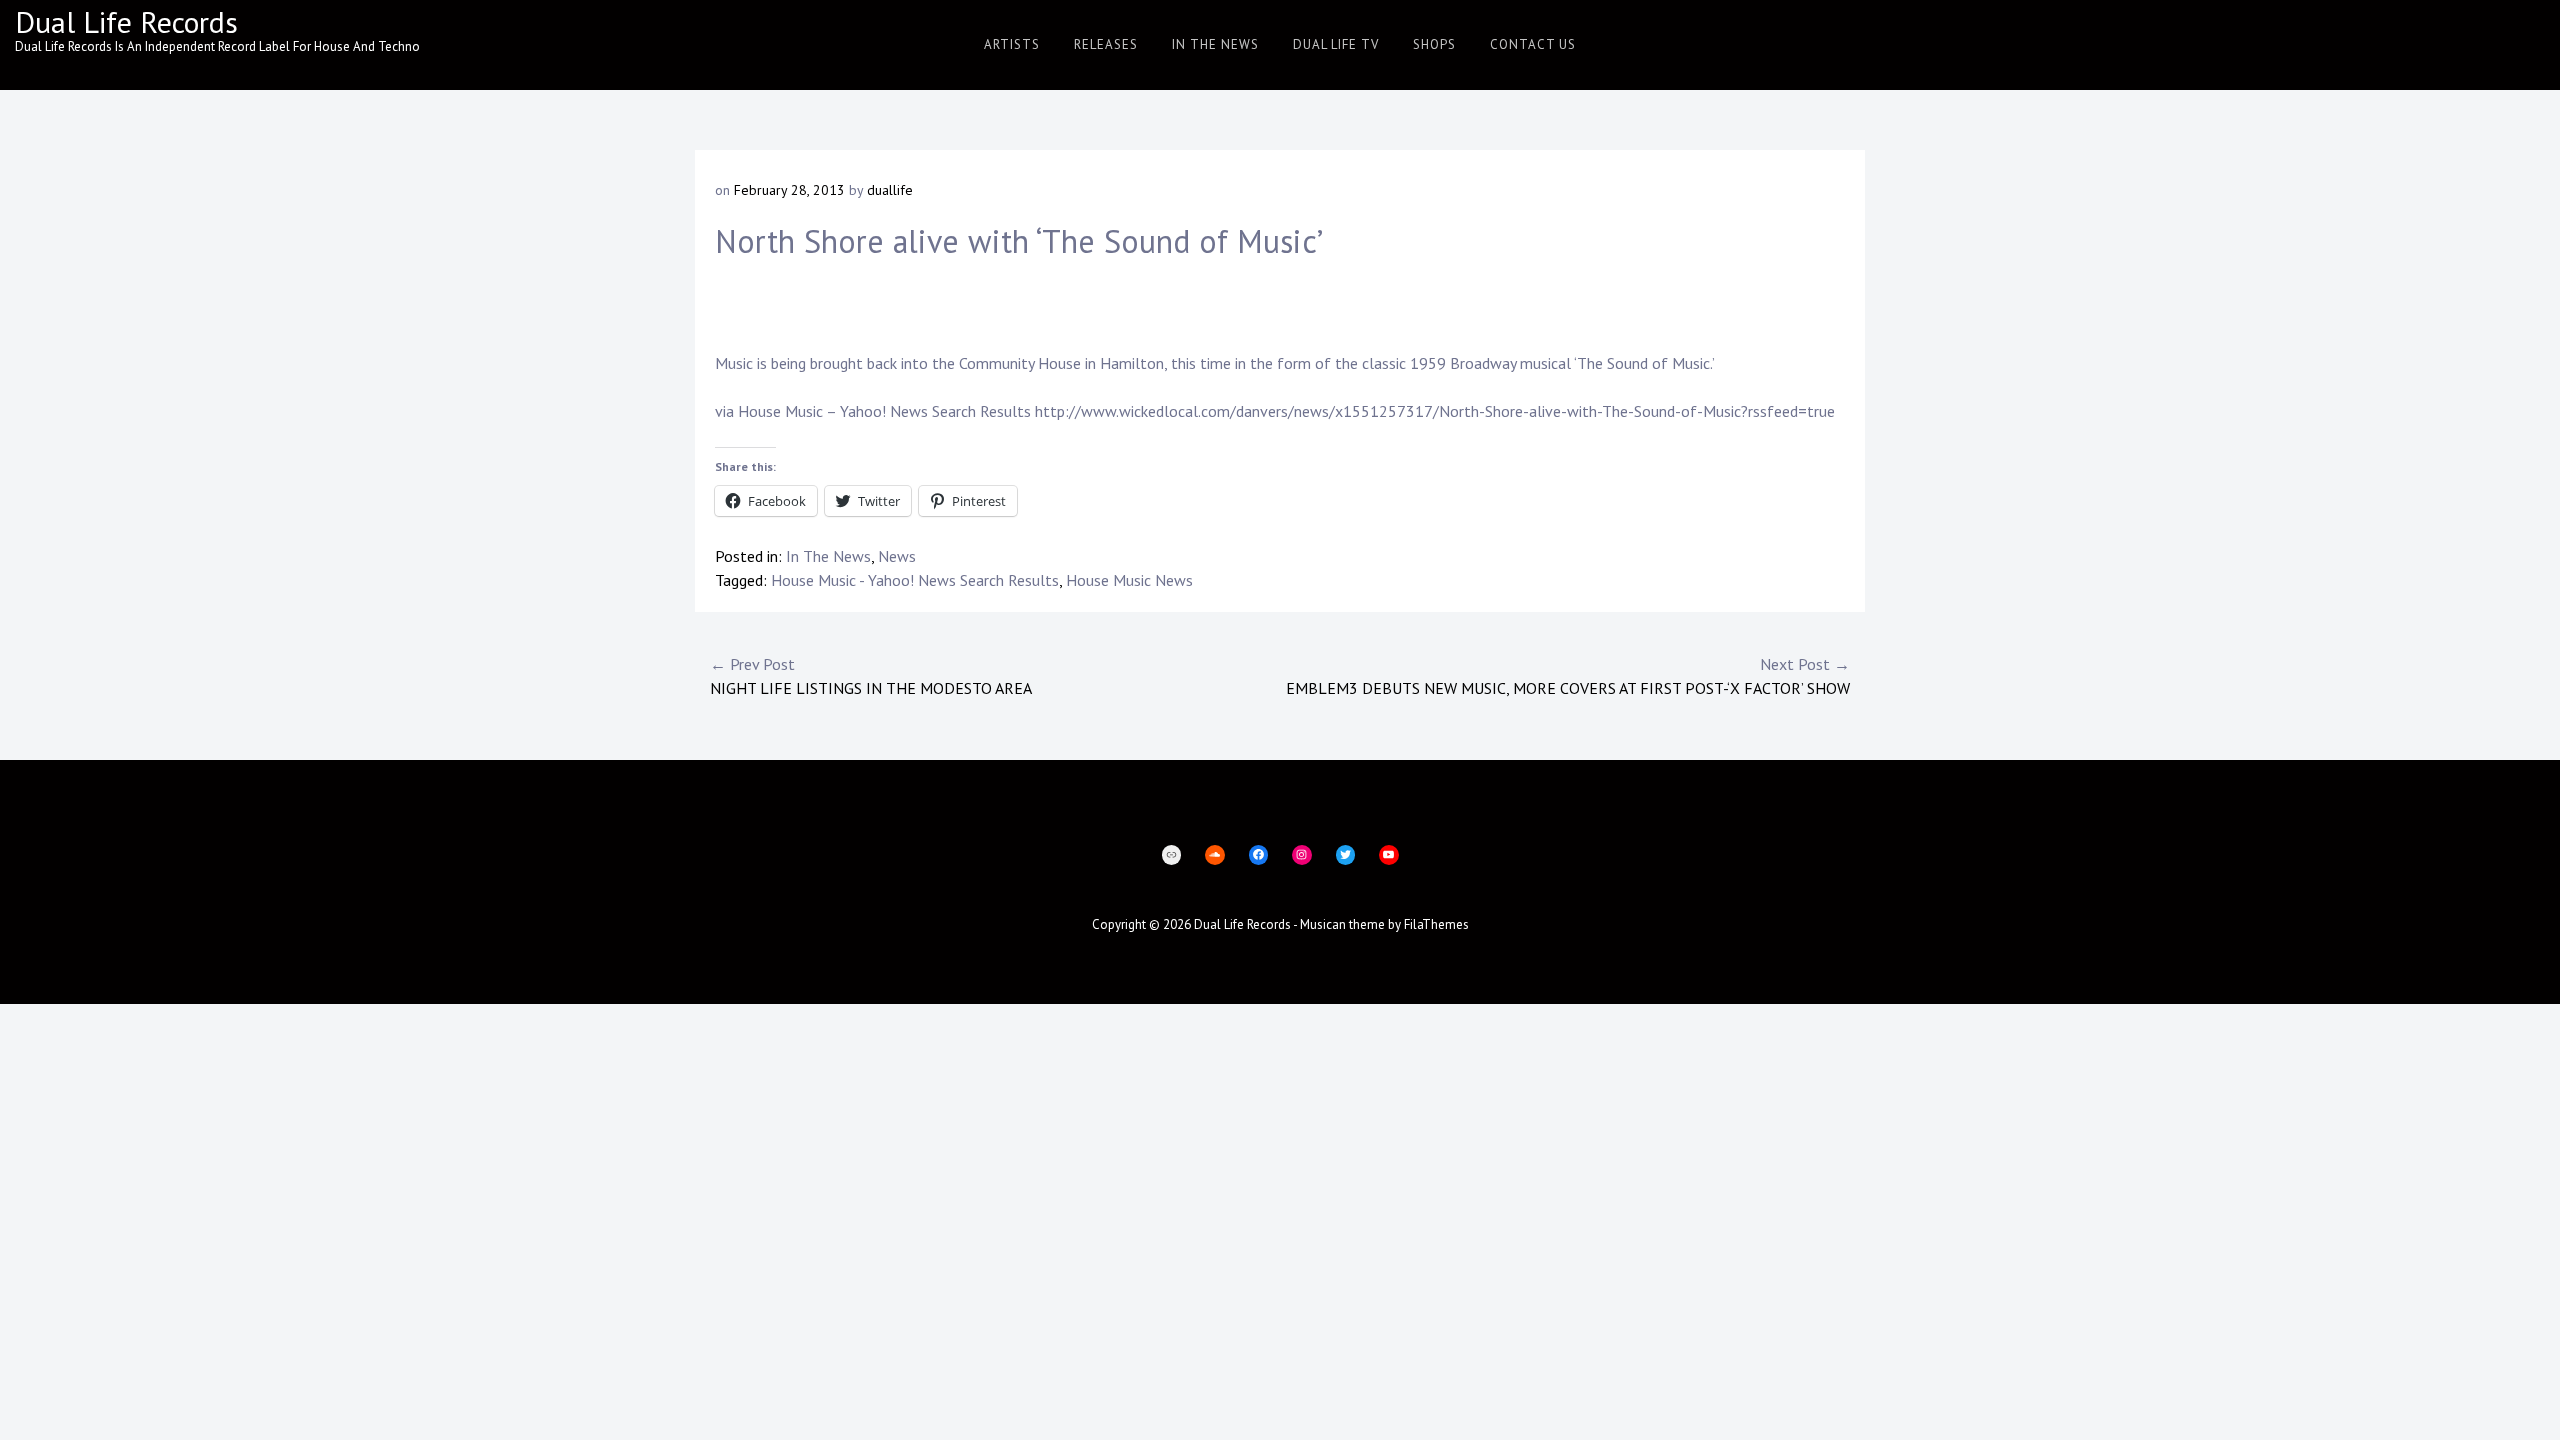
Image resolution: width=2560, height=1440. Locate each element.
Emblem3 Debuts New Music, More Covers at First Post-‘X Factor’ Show (1568, 676)
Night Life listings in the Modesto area (871, 676)
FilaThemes (1436, 924)
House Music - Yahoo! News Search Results (915, 580)
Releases (1106, 44)
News (897, 556)
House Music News (1129, 580)
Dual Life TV (1336, 44)
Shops (1434, 44)
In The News (1215, 44)
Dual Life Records (126, 21)
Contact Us (1533, 44)
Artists (1012, 44)
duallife (890, 190)
